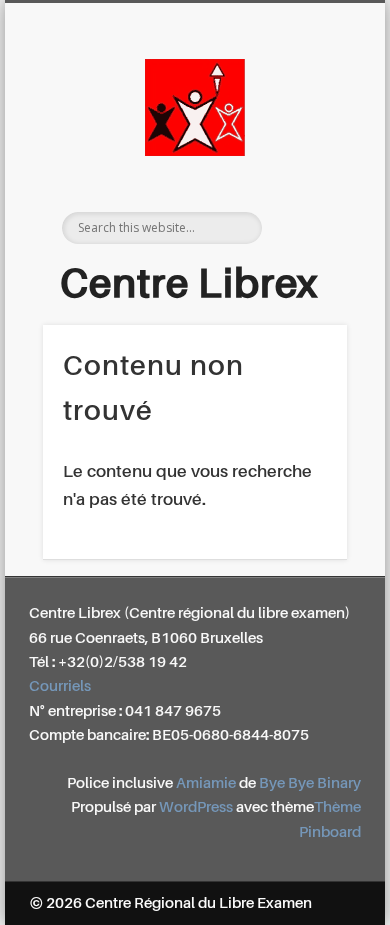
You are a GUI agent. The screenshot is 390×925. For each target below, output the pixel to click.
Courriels (60, 686)
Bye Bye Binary (310, 783)
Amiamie (206, 783)
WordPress (196, 807)
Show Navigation (312, 179)
